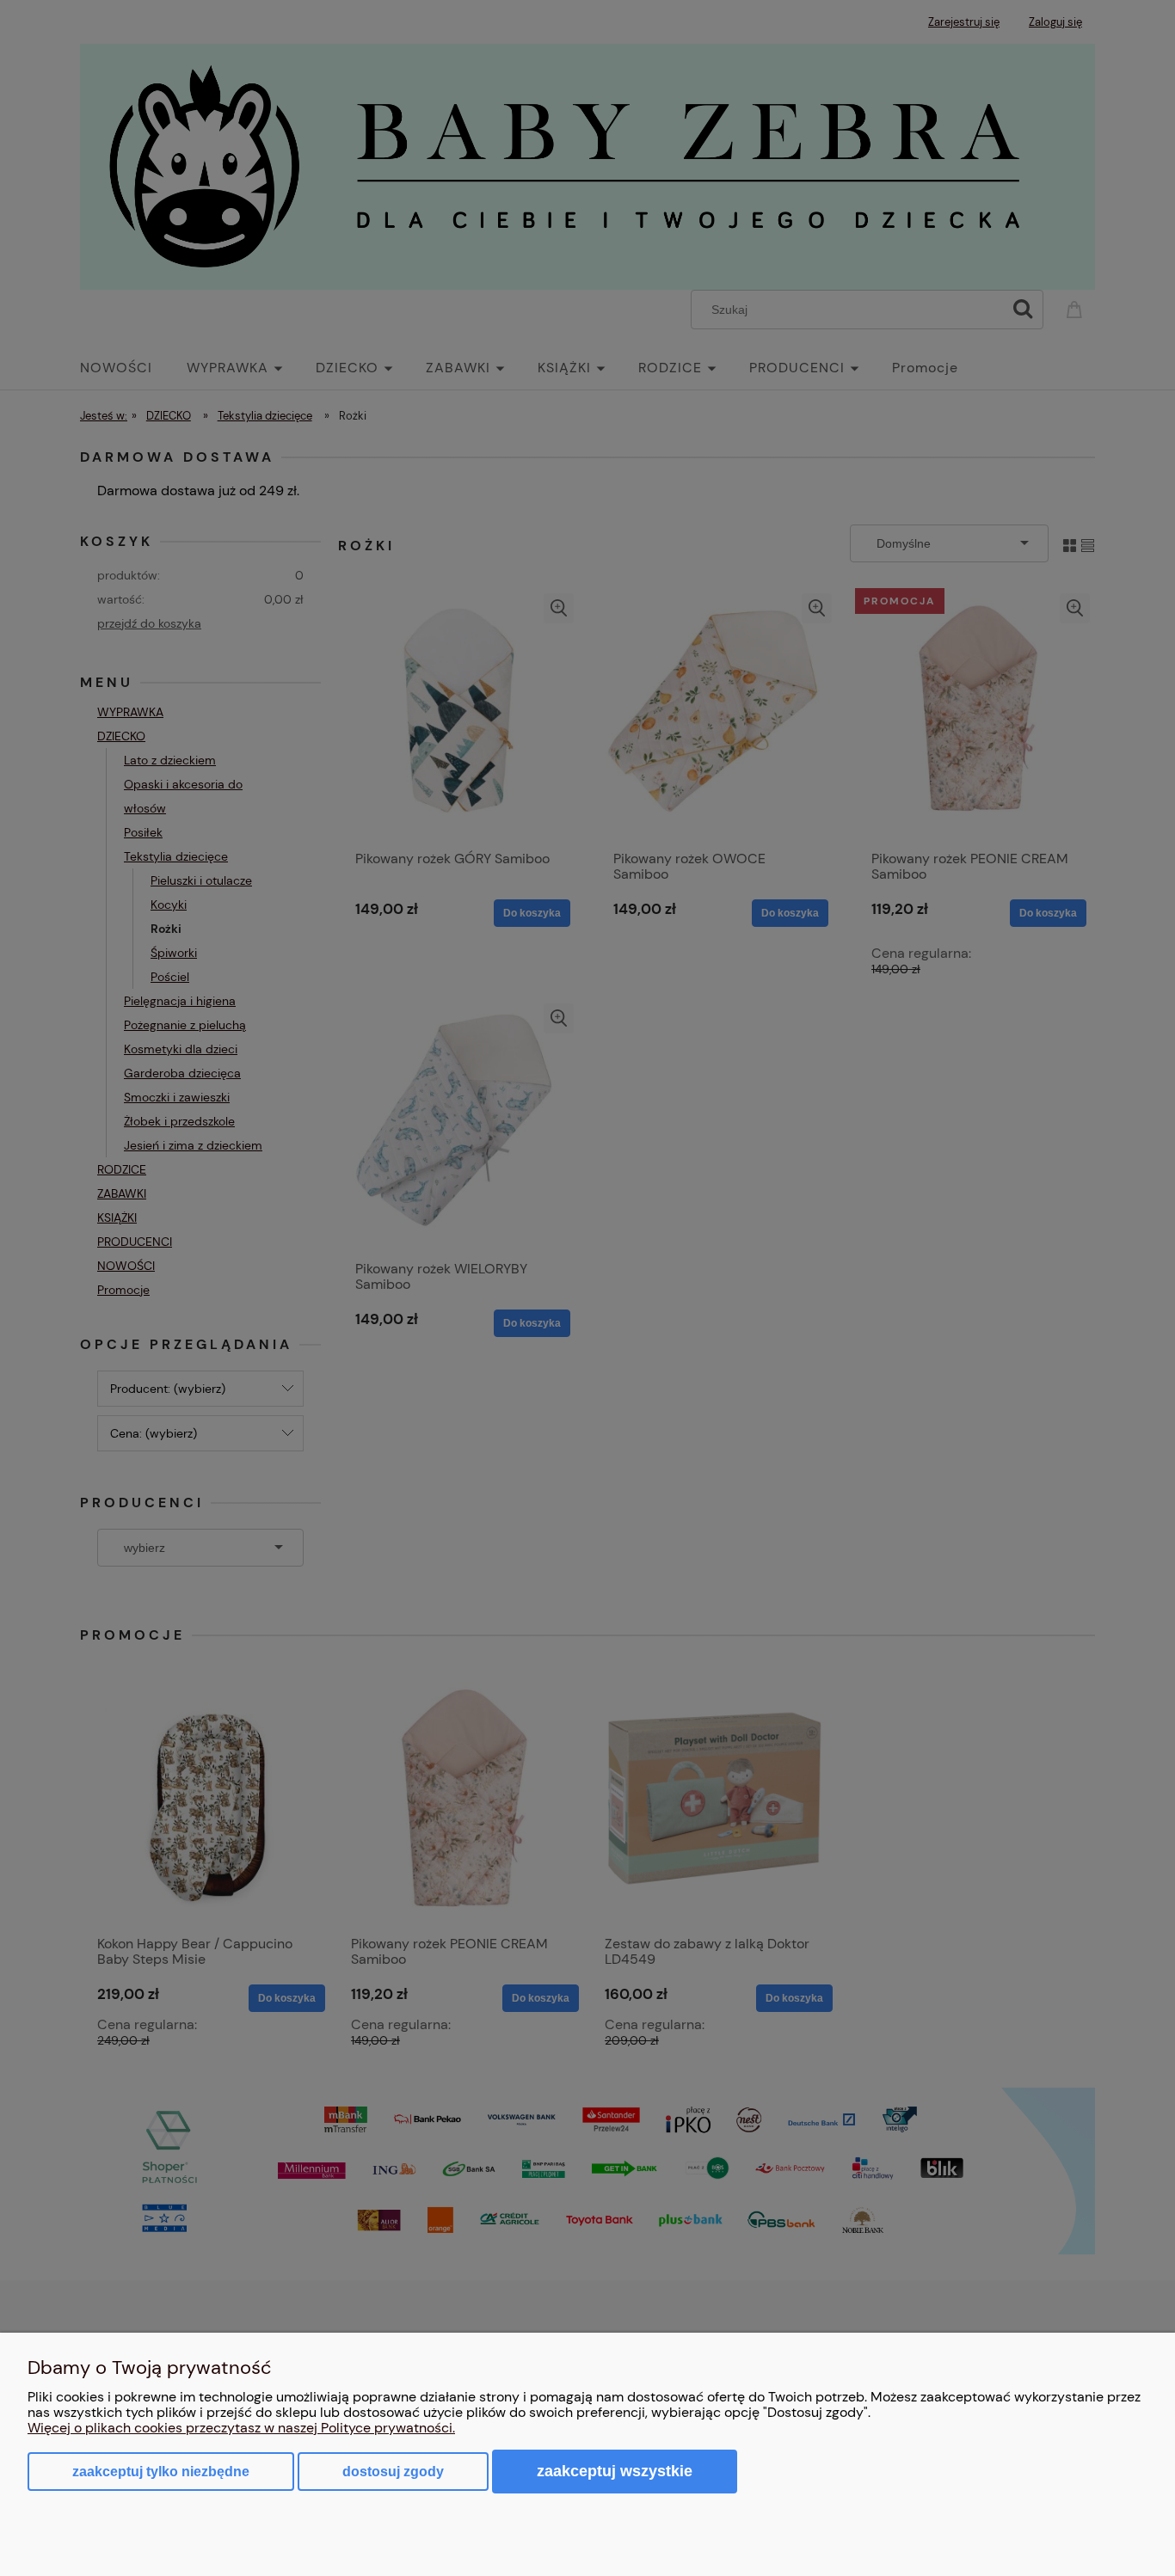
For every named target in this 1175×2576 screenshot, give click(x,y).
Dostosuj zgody (393, 2472)
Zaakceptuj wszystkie (615, 2471)
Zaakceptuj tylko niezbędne (161, 2472)
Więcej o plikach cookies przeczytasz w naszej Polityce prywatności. (241, 2428)
